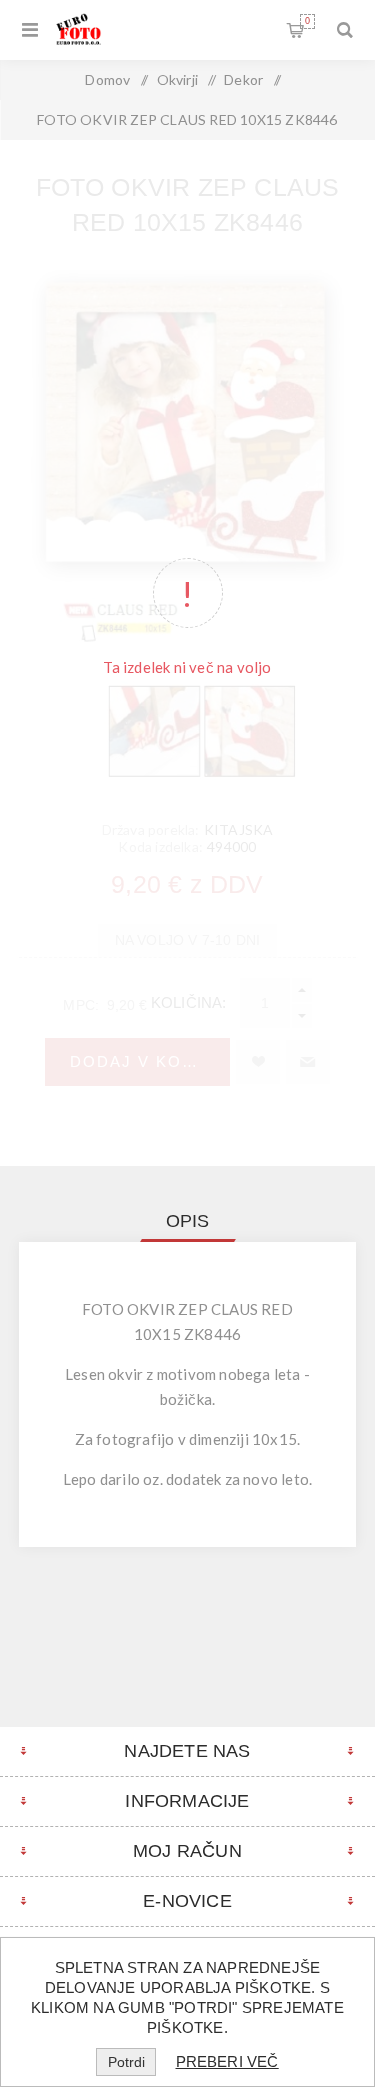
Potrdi (126, 2062)
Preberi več (227, 2061)
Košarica (307, 21)
